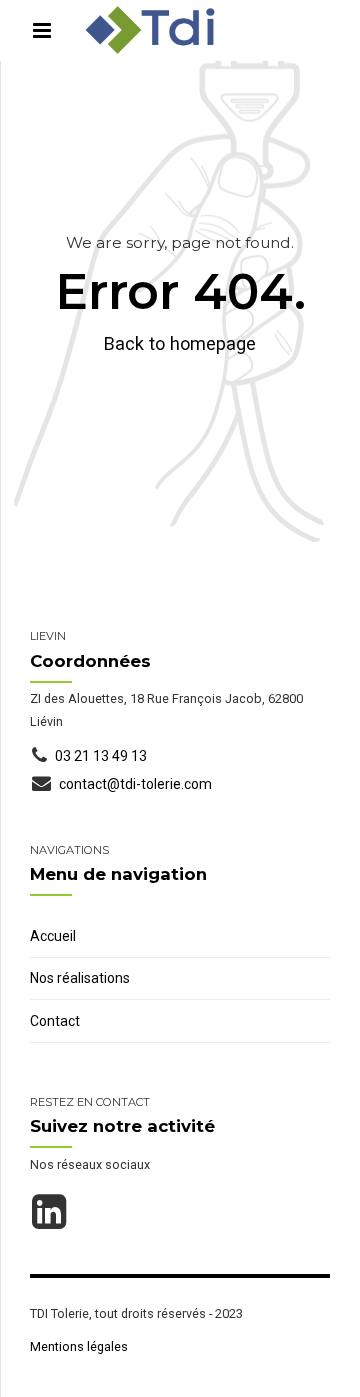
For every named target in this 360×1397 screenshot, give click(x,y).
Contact (55, 1021)
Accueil (53, 936)
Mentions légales (79, 1346)
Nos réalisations (80, 978)
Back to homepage (180, 343)
